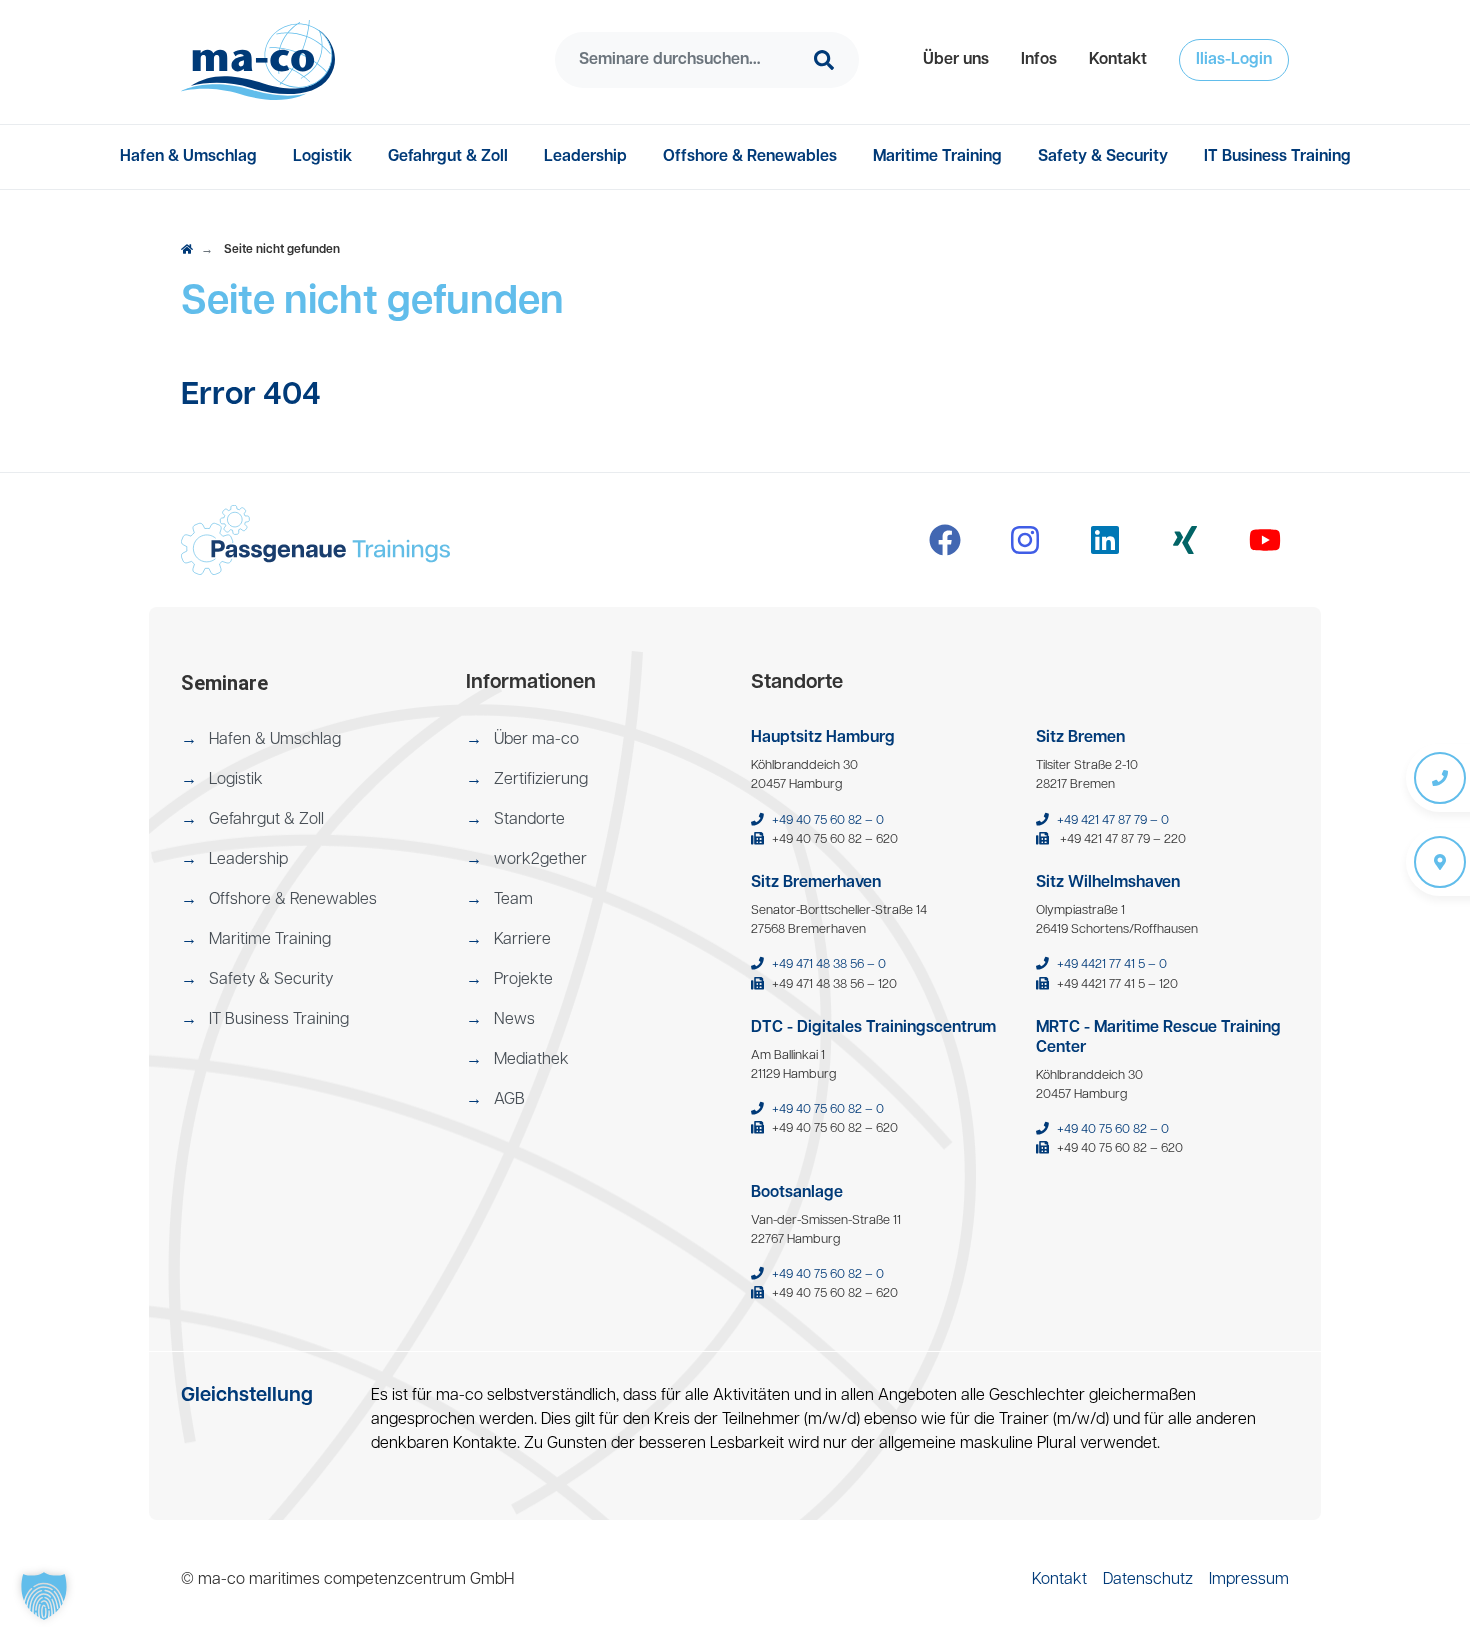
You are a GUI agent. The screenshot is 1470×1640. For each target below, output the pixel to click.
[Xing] (1185, 540)
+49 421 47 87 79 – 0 (1113, 820)
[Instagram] (1025, 540)
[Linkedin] (1105, 540)
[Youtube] (1265, 540)
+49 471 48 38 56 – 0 (829, 964)
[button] (956, 60)
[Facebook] (945, 540)
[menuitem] (956, 60)
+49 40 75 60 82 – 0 (828, 820)
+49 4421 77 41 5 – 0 (1112, 964)
